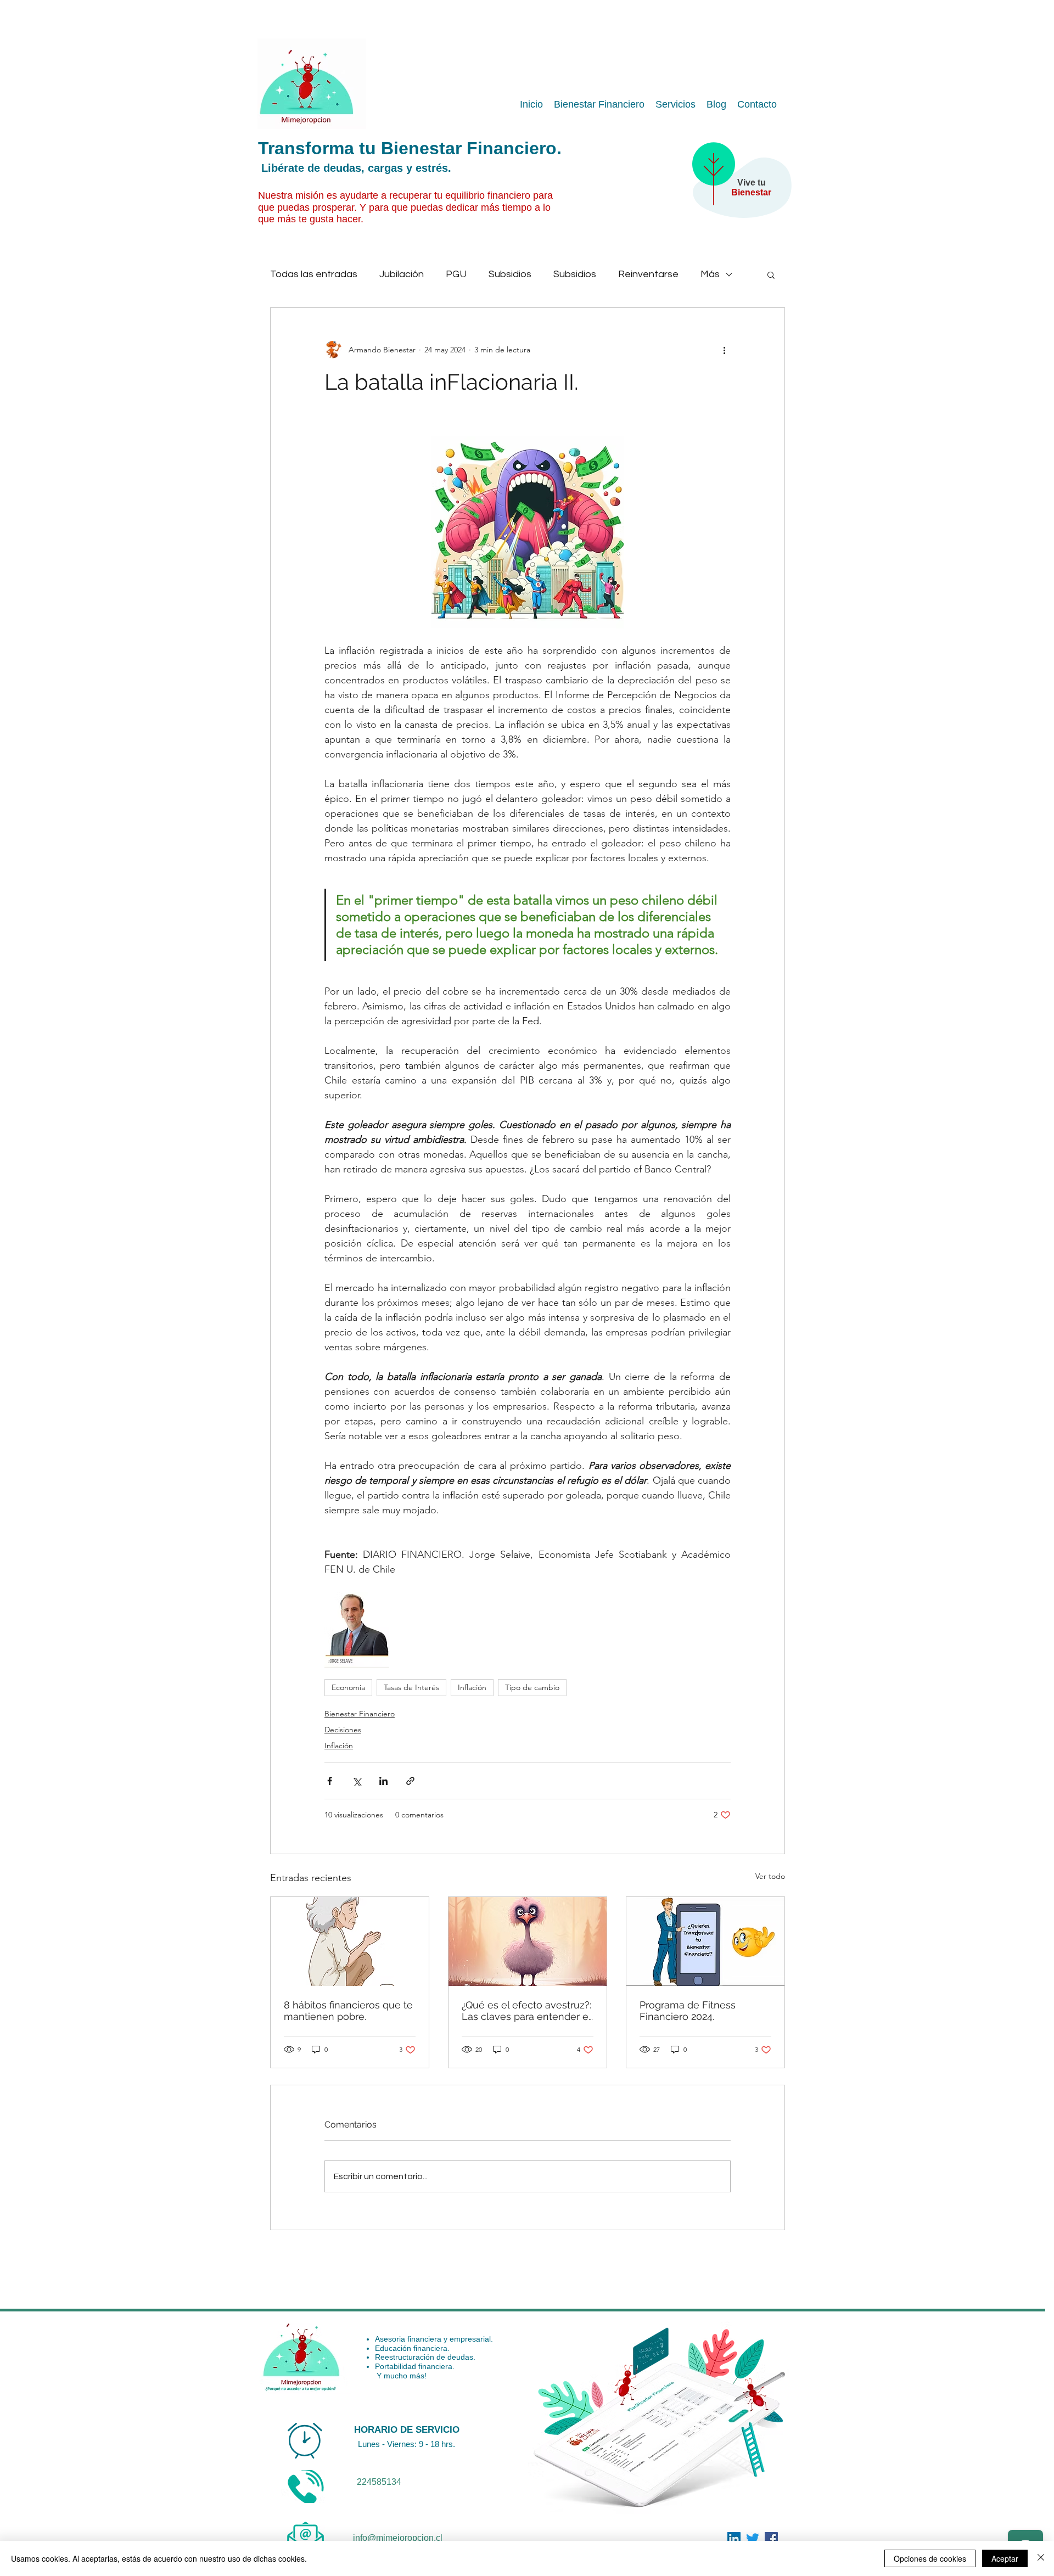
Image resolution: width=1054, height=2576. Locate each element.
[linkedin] (771, 2539)
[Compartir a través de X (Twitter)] (357, 1781)
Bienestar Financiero (360, 1714)
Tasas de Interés (411, 1687)
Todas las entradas (314, 274)
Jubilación (402, 274)
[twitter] (753, 2539)
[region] (736, 190)
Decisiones (343, 1730)
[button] (771, 274)
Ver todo (770, 1876)
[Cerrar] (1041, 2558)
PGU (456, 274)
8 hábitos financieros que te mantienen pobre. (348, 2011)
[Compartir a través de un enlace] (410, 1781)
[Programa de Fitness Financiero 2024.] (705, 1941)
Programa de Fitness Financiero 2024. (688, 2011)
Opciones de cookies (930, 2558)
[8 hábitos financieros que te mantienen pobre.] (350, 1941)
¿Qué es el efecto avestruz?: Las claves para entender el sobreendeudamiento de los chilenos (526, 2011)
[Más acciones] (724, 350)
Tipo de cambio (532, 1687)
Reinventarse (648, 274)
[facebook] (734, 2539)
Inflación (472, 1687)
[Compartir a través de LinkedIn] (383, 1781)
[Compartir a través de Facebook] (330, 1781)
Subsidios (510, 274)
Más (710, 274)
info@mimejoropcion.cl (398, 2538)
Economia (348, 1687)
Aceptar (1005, 2558)
